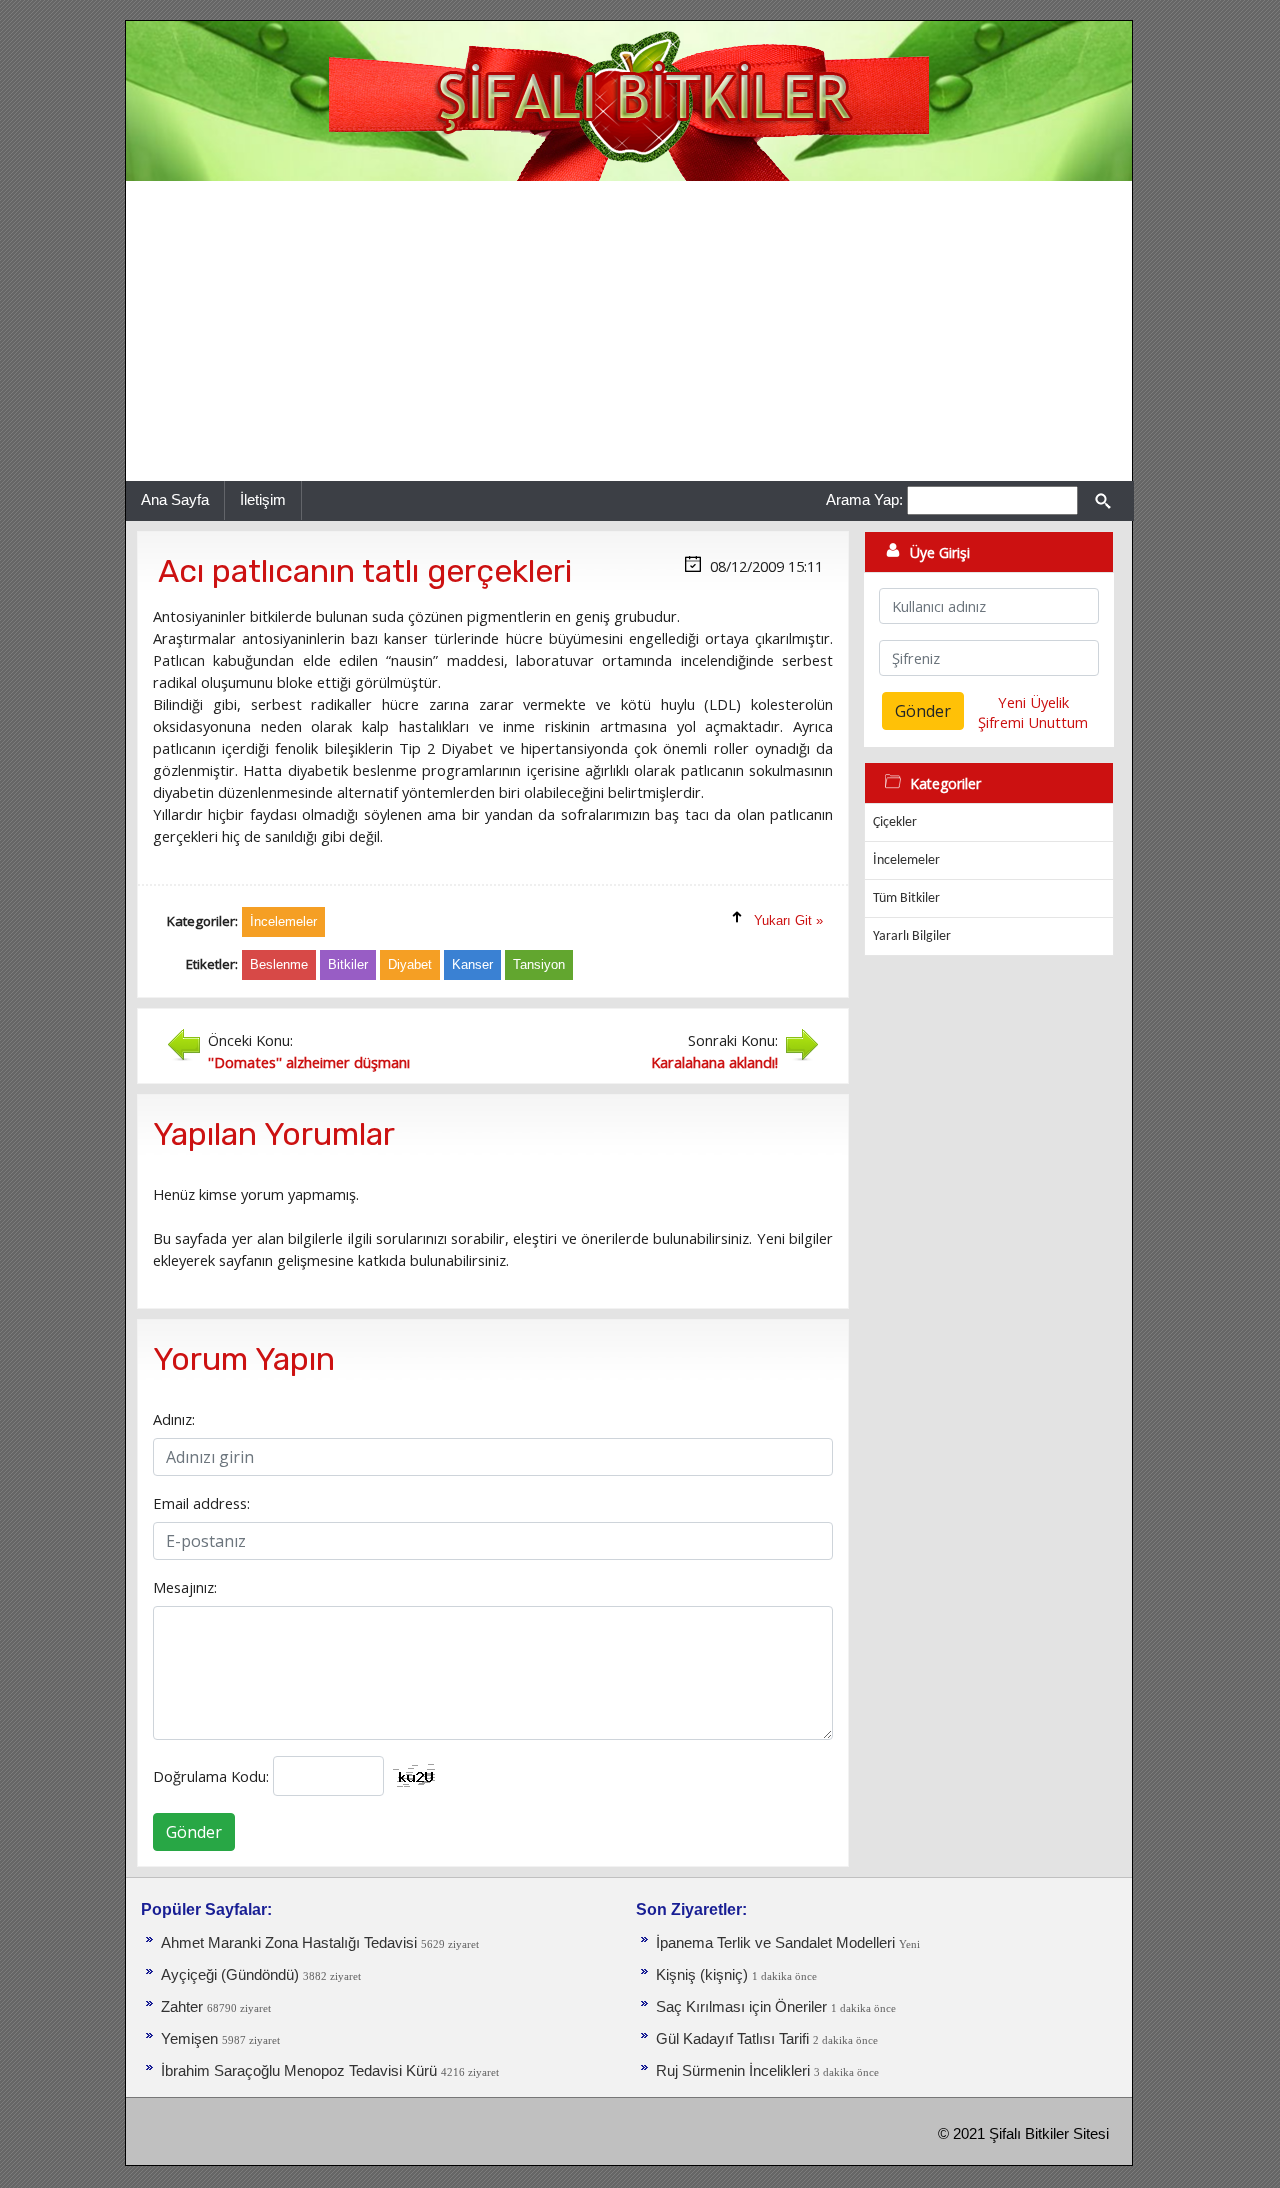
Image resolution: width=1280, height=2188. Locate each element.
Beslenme (279, 964)
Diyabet (410, 964)
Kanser (472, 964)
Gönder (194, 1832)
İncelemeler (906, 860)
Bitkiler (348, 964)
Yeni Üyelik (1033, 702)
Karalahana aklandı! (714, 1062)
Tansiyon (539, 964)
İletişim (263, 499)
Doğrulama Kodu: (211, 1776)
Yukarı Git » (788, 920)
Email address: (201, 1503)
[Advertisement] (629, 331)
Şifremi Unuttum (1033, 722)
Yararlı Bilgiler (912, 936)
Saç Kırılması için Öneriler (741, 2007)
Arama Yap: (864, 499)
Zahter (182, 2007)
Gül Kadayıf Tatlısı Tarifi (732, 2039)
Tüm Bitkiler (906, 898)
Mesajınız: (185, 1587)
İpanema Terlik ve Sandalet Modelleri (775, 1943)
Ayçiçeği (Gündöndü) (230, 1975)
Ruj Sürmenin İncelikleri (733, 2071)
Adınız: (174, 1419)
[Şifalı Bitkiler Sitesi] (629, 100)
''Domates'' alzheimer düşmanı (309, 1062)
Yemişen (189, 2039)
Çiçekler (895, 822)
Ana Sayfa (175, 499)
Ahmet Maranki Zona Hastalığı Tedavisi (289, 1943)
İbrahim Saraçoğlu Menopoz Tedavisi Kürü (299, 2071)
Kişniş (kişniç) (702, 1975)
